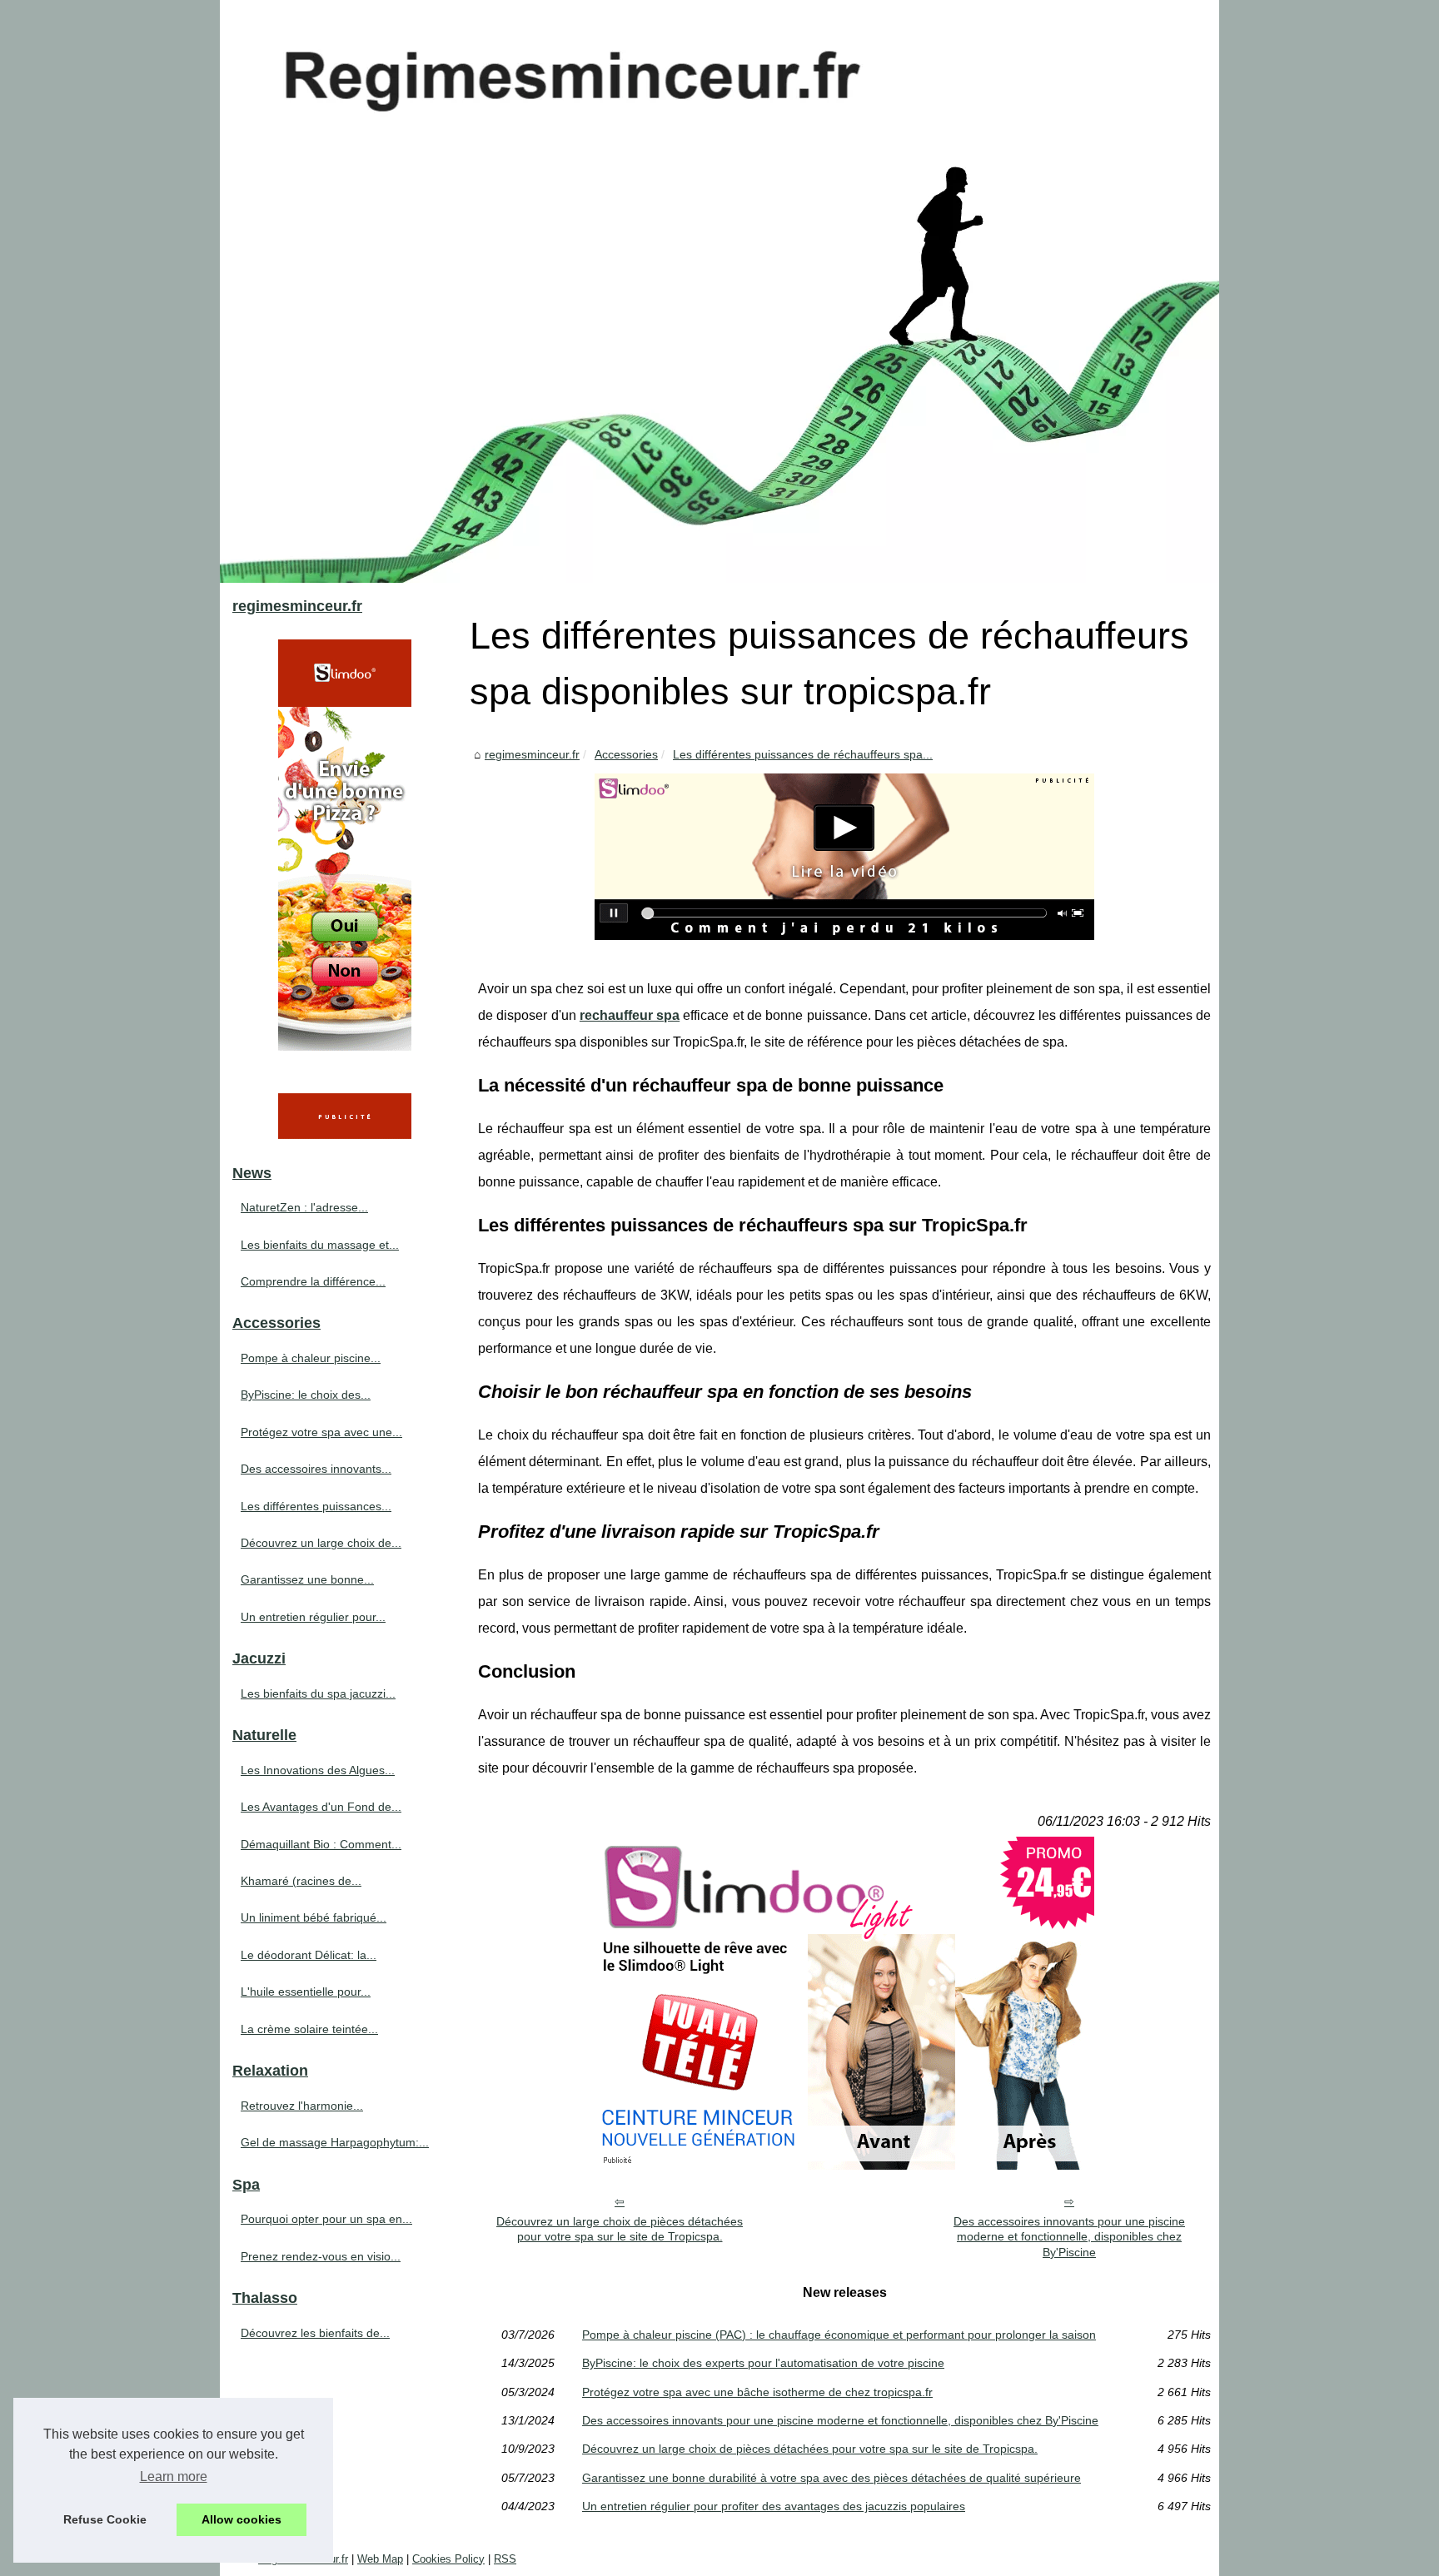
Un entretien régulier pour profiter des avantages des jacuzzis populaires (774, 2506)
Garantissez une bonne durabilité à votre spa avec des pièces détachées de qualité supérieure (832, 2478)
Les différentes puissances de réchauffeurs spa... (803, 754)
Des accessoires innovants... (316, 1469)
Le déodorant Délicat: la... (309, 1955)
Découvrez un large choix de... (321, 1543)
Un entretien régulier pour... (313, 1617)
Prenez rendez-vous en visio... (321, 2256)
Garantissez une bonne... (307, 1579)
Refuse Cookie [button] (105, 2519)
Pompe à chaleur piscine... (311, 1358)
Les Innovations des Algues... (318, 1770)
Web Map (380, 2559)
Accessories (626, 754)
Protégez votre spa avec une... (321, 1432)
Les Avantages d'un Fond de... (321, 1807)
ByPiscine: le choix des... (306, 1395)
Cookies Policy (448, 2559)
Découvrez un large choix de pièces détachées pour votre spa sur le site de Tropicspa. (620, 2229)
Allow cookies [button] (241, 2519)
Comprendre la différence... (313, 1281)
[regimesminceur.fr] (719, 291)
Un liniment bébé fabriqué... (314, 1917)
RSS (505, 2559)
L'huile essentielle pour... (306, 1992)
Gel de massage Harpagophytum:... (335, 2142)
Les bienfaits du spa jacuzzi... (318, 1693)
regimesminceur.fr (532, 754)
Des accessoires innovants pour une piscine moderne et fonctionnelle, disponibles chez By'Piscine (1069, 2237)
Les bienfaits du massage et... (320, 1245)
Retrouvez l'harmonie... (302, 2106)
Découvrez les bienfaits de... (315, 2333)
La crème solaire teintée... (309, 2029)
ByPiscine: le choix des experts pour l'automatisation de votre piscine (763, 2363)
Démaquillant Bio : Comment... (321, 1844)
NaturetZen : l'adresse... (304, 1207)
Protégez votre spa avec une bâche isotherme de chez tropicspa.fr (757, 2392)
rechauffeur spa (630, 1015)
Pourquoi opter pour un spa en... (326, 2219)
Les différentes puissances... (316, 1506)
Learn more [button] (174, 2477)
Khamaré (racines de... (301, 1881)
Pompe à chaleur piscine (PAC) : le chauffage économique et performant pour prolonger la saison (839, 2335)
